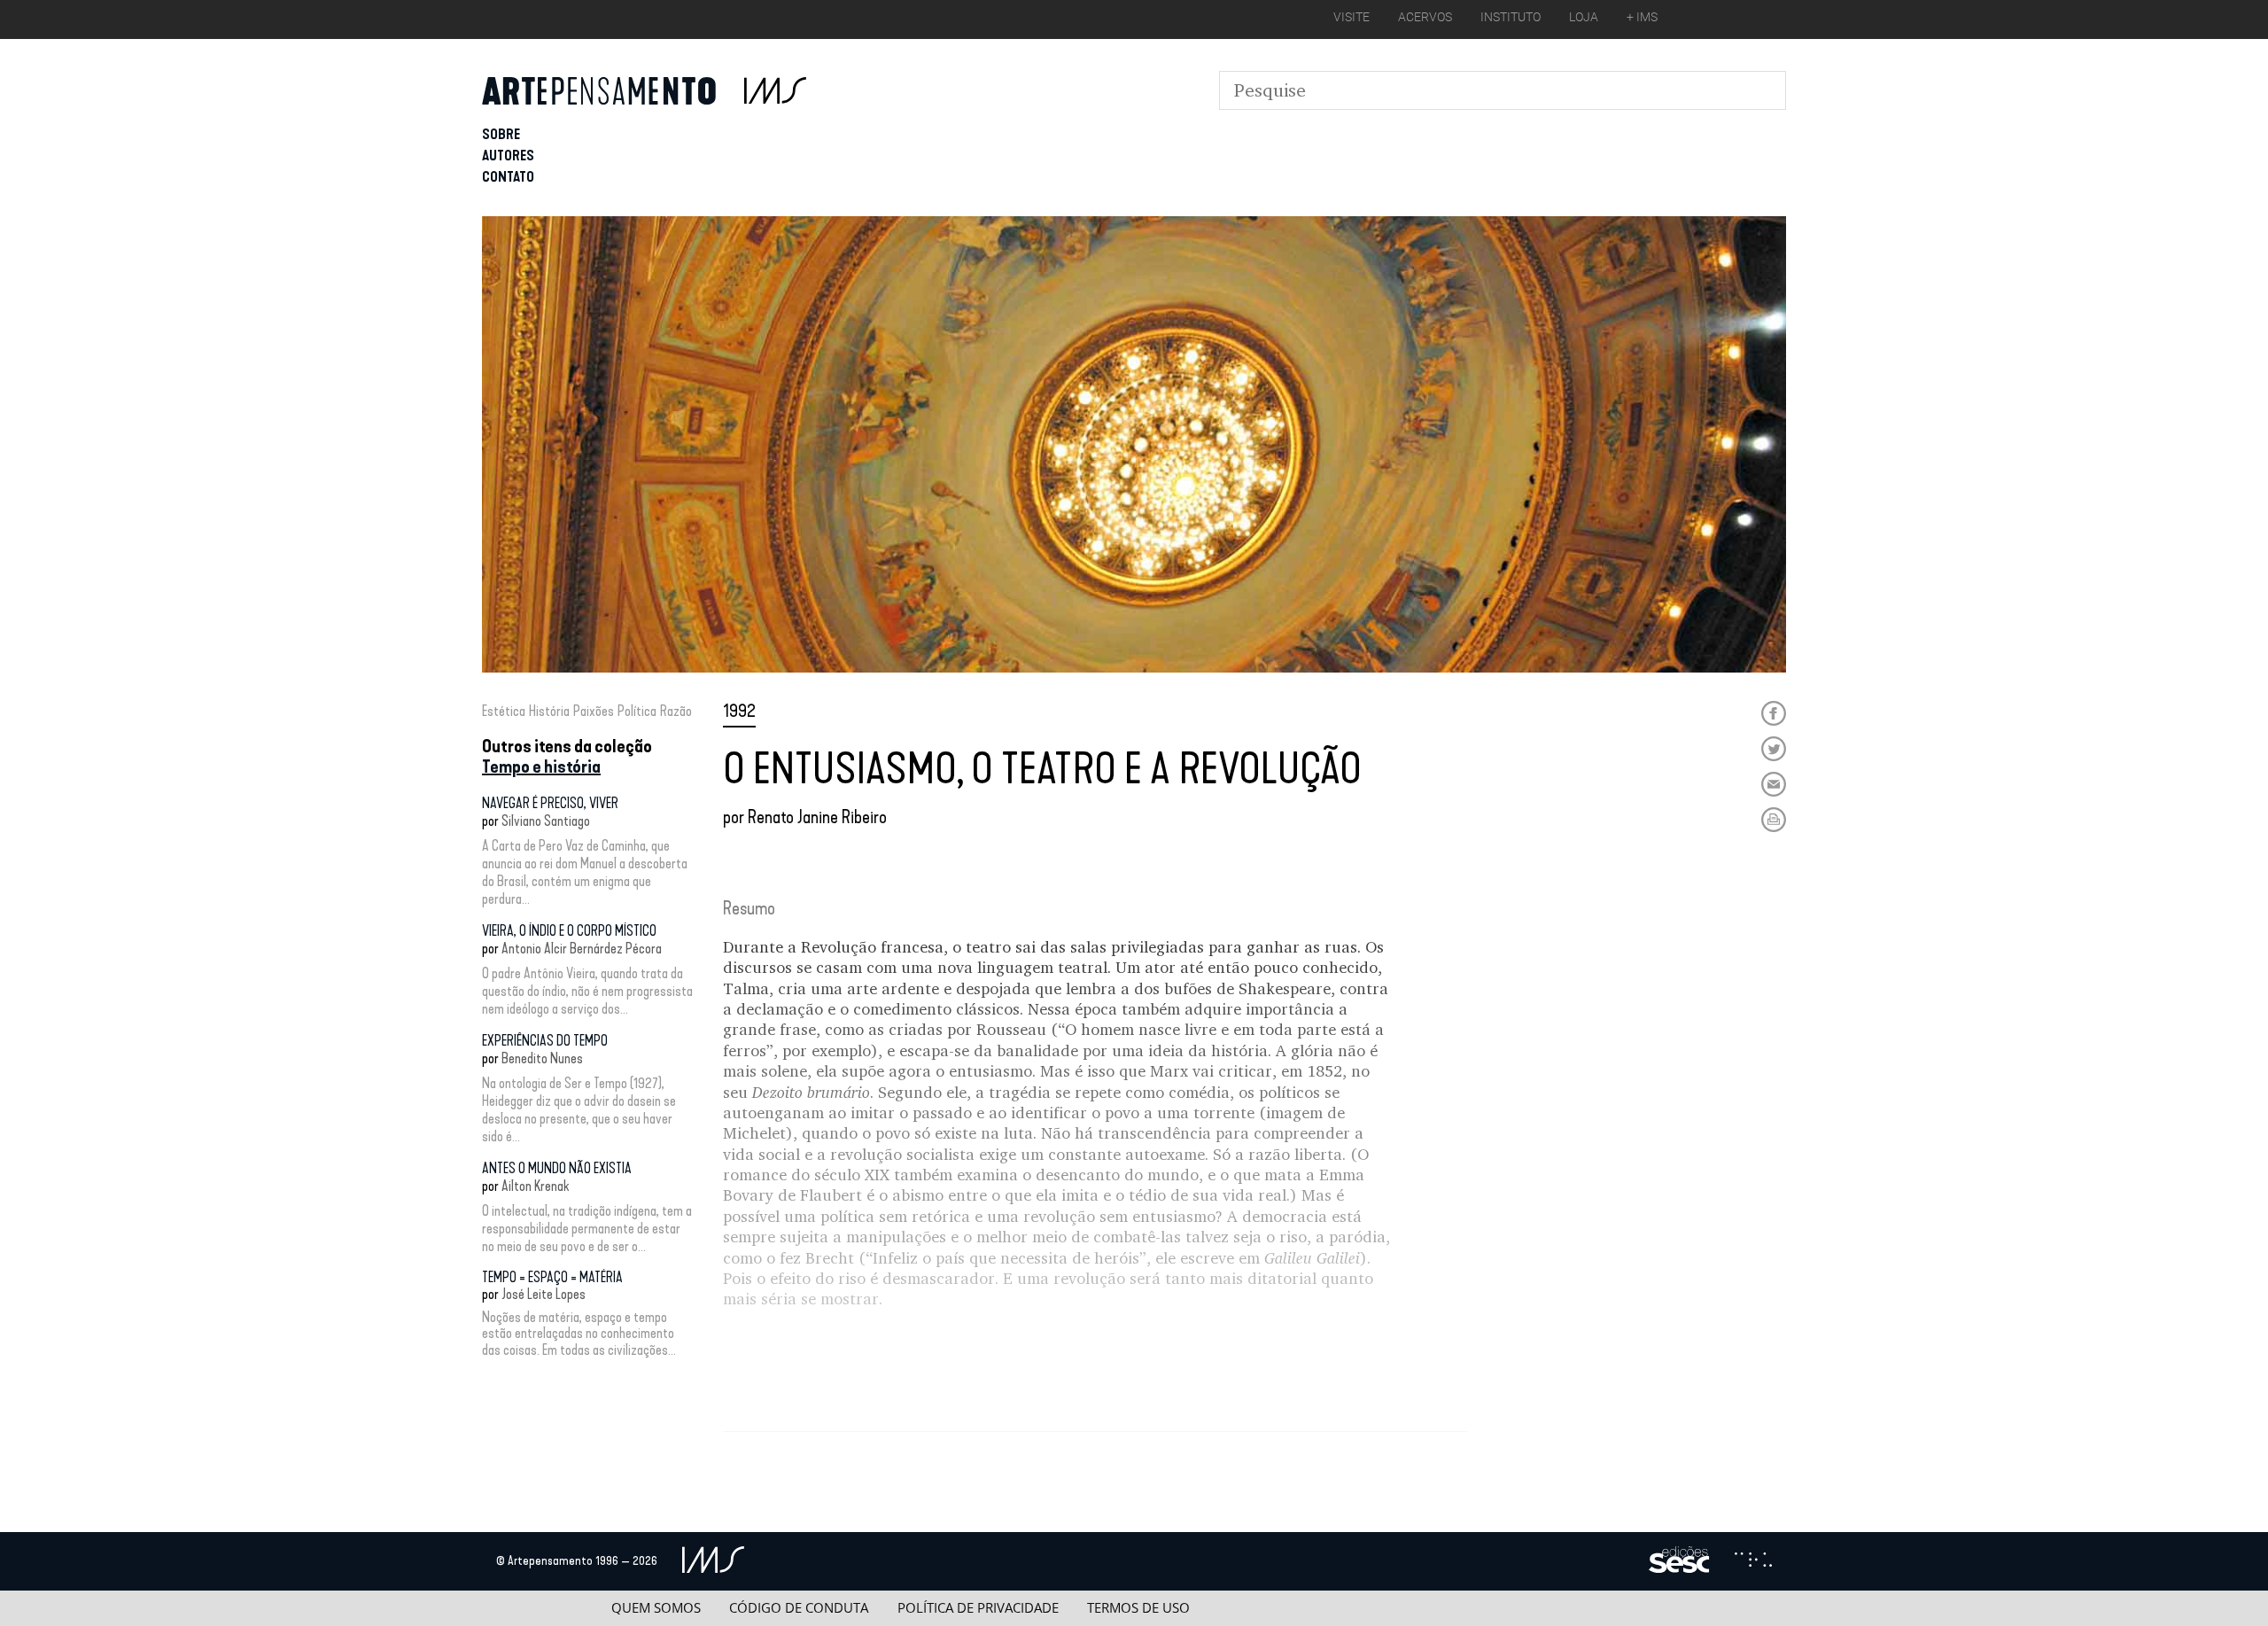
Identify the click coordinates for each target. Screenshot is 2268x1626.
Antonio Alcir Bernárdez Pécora (582, 949)
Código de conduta (799, 1608)
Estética (504, 711)
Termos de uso (1138, 1608)
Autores (508, 156)
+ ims (1642, 17)
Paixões (594, 711)
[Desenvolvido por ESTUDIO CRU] (1753, 1561)
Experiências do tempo (545, 1041)
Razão (676, 711)
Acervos (1425, 17)
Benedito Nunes (542, 1058)
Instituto (1511, 17)
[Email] (1774, 784)
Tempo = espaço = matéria (552, 1277)
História (549, 711)
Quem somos (656, 1608)
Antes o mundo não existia (557, 1168)
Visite (1351, 17)
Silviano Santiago (546, 821)
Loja (1584, 17)
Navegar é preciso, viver (550, 803)
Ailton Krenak (535, 1186)
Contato (508, 177)
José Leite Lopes (544, 1294)
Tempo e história (541, 766)
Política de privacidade (978, 1608)
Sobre (501, 134)
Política (637, 711)
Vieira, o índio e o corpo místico (569, 931)
